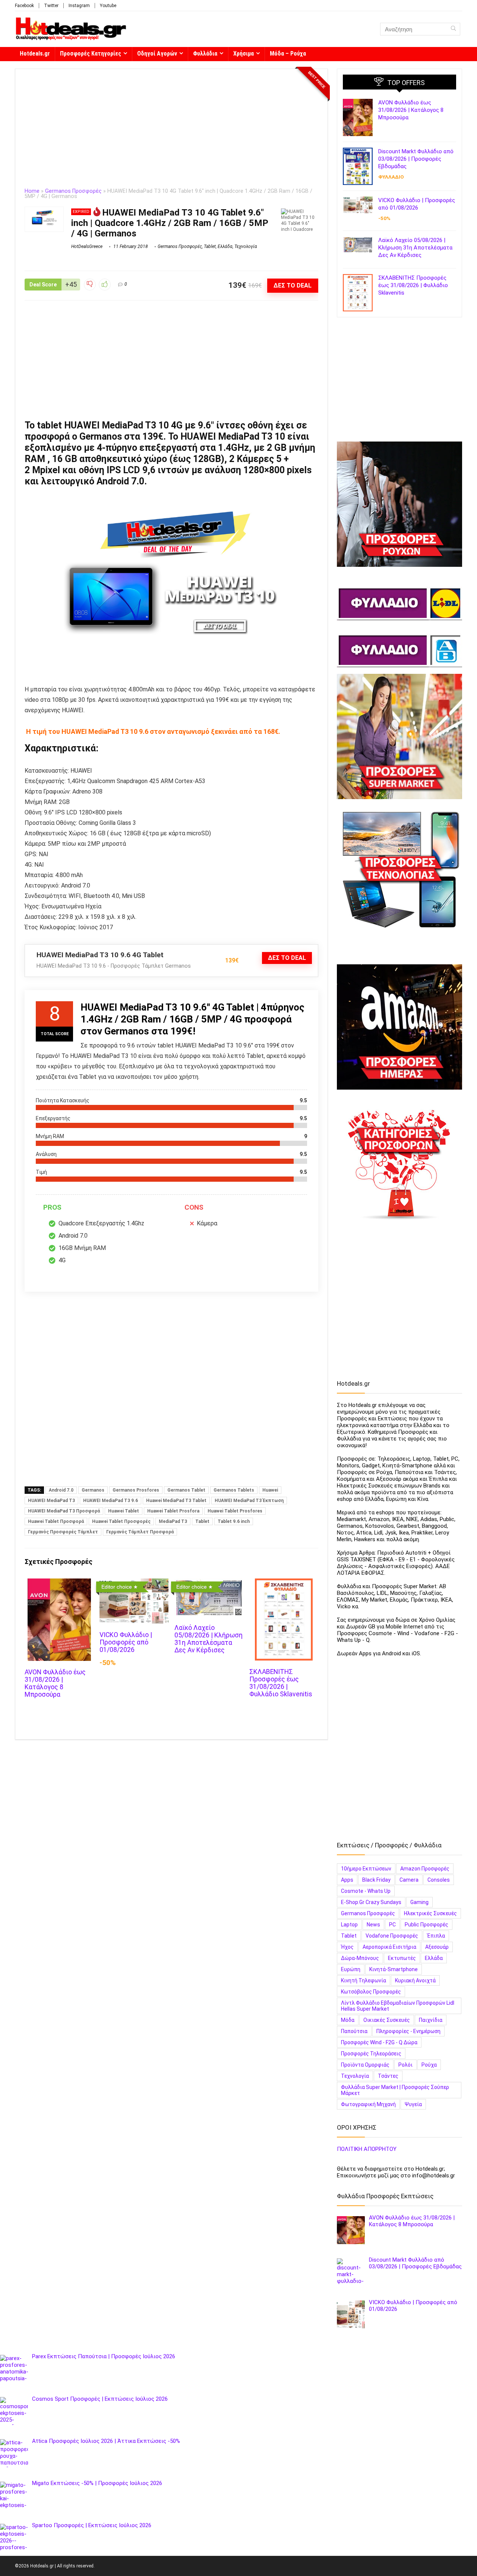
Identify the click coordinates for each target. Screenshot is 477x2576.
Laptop (349, 1925)
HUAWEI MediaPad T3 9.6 (110, 1501)
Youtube (108, 6)
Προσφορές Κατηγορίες (91, 54)
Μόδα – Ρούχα (288, 54)
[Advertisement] (171, 133)
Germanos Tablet (186, 1490)
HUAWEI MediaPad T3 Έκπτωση (249, 1501)
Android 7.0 (61, 1490)
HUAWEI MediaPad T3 (51, 1501)
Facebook (24, 6)
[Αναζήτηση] (453, 29)
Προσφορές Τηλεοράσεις (371, 2054)
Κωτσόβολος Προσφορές (371, 1992)
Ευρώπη (351, 1969)
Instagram (79, 6)
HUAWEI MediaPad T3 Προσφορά (64, 1511)
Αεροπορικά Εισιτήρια (389, 1947)
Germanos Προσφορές (73, 191)
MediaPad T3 (173, 1521)
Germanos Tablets (234, 1490)
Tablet (210, 246)
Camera (409, 1880)
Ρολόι (405, 2065)
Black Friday (376, 1880)
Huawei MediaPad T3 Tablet (176, 1501)
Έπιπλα (436, 1936)
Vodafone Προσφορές (392, 1936)
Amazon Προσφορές (425, 1869)
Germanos (93, 1490)
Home (32, 191)
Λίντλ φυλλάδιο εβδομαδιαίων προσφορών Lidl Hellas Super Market (398, 2006)
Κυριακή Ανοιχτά (415, 1980)
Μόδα (348, 2020)
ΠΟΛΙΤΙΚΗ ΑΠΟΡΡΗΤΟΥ (367, 2149)
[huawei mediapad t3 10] (171, 586)
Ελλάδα (225, 246)
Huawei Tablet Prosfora (173, 1511)
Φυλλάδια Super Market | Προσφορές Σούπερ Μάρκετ (395, 2090)
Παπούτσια (354, 2031)
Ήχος (347, 1947)
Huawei (270, 1490)
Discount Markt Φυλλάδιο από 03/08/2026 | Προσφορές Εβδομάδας (416, 159)
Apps (347, 1880)
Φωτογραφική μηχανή (368, 2104)
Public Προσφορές (427, 1925)
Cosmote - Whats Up (366, 1891)
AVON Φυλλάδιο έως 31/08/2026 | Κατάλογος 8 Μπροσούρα (55, 1683)
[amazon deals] (399, 1027)
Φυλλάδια (205, 54)
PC (392, 1925)
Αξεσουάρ (437, 1947)
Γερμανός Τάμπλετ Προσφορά (140, 1532)
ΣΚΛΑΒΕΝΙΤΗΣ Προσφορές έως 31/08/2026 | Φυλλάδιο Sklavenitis (281, 1683)
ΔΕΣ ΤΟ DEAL (293, 285)
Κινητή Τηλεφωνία (364, 1980)
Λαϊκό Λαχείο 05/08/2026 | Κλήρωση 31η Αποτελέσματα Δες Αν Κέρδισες (209, 1639)
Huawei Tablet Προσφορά (56, 1521)
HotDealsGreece (87, 246)
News (373, 1925)
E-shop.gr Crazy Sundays (371, 1902)
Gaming (419, 1902)
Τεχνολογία (246, 246)
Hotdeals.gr (35, 54)
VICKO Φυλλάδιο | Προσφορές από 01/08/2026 (126, 1642)
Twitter (51, 6)
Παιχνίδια (431, 2020)
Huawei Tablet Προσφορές (121, 1521)
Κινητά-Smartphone (394, 1969)
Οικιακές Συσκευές (387, 2020)
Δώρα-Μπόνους (360, 1958)
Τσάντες (388, 2076)
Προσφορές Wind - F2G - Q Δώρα (379, 2042)
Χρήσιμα (244, 54)
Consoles (439, 1880)
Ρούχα (429, 2065)
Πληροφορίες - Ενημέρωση (408, 2031)
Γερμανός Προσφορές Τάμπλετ (63, 1532)
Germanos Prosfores (136, 1490)
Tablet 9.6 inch (234, 1521)
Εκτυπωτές (402, 1958)
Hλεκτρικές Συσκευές (430, 1913)
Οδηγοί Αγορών (157, 54)
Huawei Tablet (124, 1511)
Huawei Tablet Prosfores (235, 1511)
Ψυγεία (413, 2104)
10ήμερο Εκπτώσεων (366, 1869)
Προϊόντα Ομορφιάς (365, 2065)
